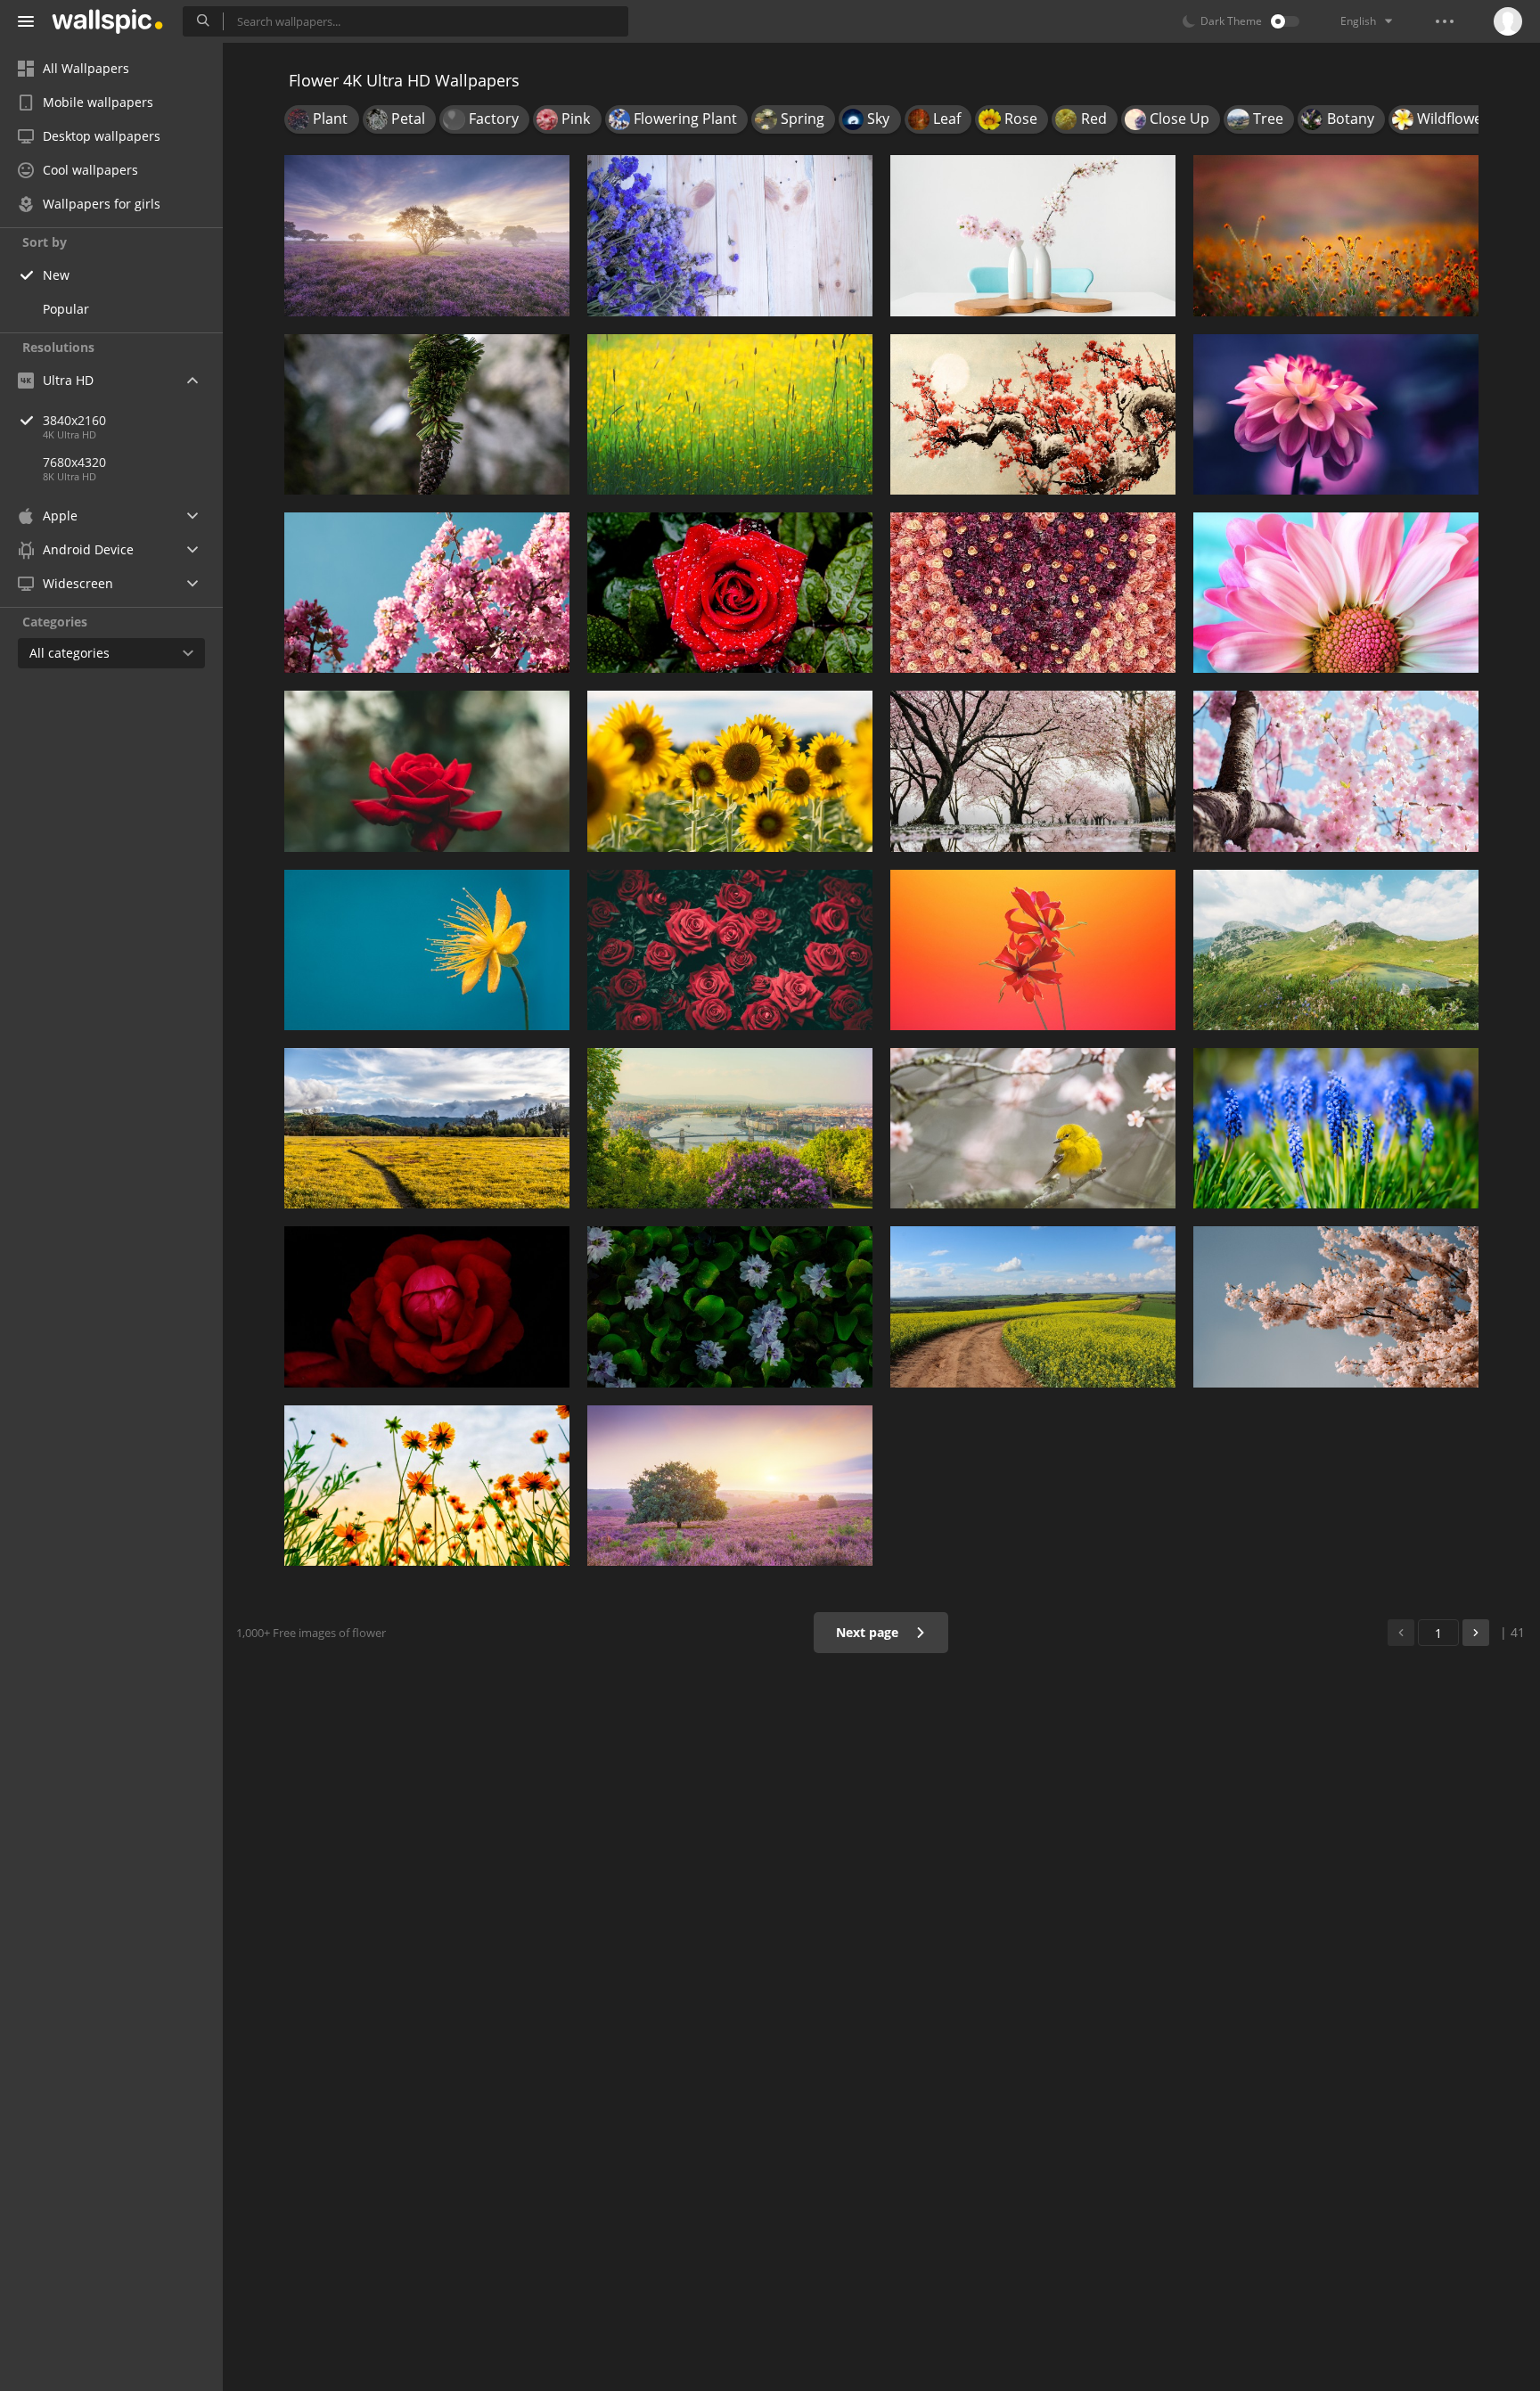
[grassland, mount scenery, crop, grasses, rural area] (427, 1128)
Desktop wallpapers (102, 136)
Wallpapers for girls (102, 204)
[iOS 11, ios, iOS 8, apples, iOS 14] (1033, 950)
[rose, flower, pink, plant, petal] (427, 771)
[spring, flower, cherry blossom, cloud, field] (427, 235)
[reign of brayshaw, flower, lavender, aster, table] (730, 235)
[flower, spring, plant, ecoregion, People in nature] (427, 1486)
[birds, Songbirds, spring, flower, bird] (1033, 1128)
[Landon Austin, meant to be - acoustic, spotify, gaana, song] (427, 593)
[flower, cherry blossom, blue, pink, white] (1336, 1306)
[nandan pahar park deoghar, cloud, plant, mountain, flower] (1336, 950)
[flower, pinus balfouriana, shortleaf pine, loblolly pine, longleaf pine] (427, 414)
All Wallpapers (86, 68)
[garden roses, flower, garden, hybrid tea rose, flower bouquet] (427, 1306)
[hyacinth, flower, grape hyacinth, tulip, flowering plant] (1336, 1128)
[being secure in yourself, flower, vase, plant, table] (1033, 235)
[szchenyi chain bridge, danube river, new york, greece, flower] (730, 1128)
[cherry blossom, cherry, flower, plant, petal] (1336, 771)
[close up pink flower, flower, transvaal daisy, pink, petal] (1336, 593)
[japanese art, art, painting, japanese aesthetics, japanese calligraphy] (1033, 414)
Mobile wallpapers (98, 102)
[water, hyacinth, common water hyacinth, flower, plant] (730, 1306)
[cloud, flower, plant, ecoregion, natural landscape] (1033, 1306)
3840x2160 (74, 420)
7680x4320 (74, 462)
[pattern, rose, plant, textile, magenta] (1033, 593)
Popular (66, 309)
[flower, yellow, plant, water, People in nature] (730, 414)
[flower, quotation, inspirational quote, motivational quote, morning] (427, 950)
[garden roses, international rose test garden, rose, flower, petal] (730, 593)
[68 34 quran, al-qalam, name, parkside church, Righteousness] (1336, 235)
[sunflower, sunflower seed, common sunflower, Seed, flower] (730, 771)
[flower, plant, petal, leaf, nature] (730, 950)
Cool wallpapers (90, 170)
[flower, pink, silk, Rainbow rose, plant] (1336, 414)
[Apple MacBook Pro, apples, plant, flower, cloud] (730, 1486)
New (56, 275)
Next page (869, 1632)
